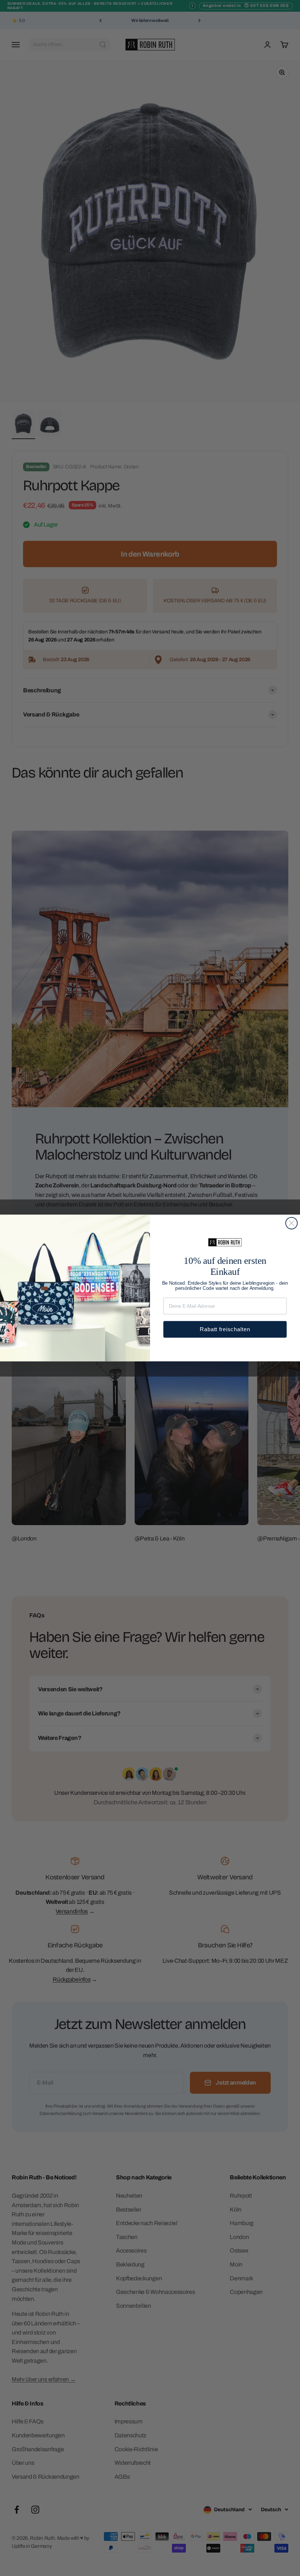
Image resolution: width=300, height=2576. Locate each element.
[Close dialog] (292, 1223)
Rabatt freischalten (225, 1329)
